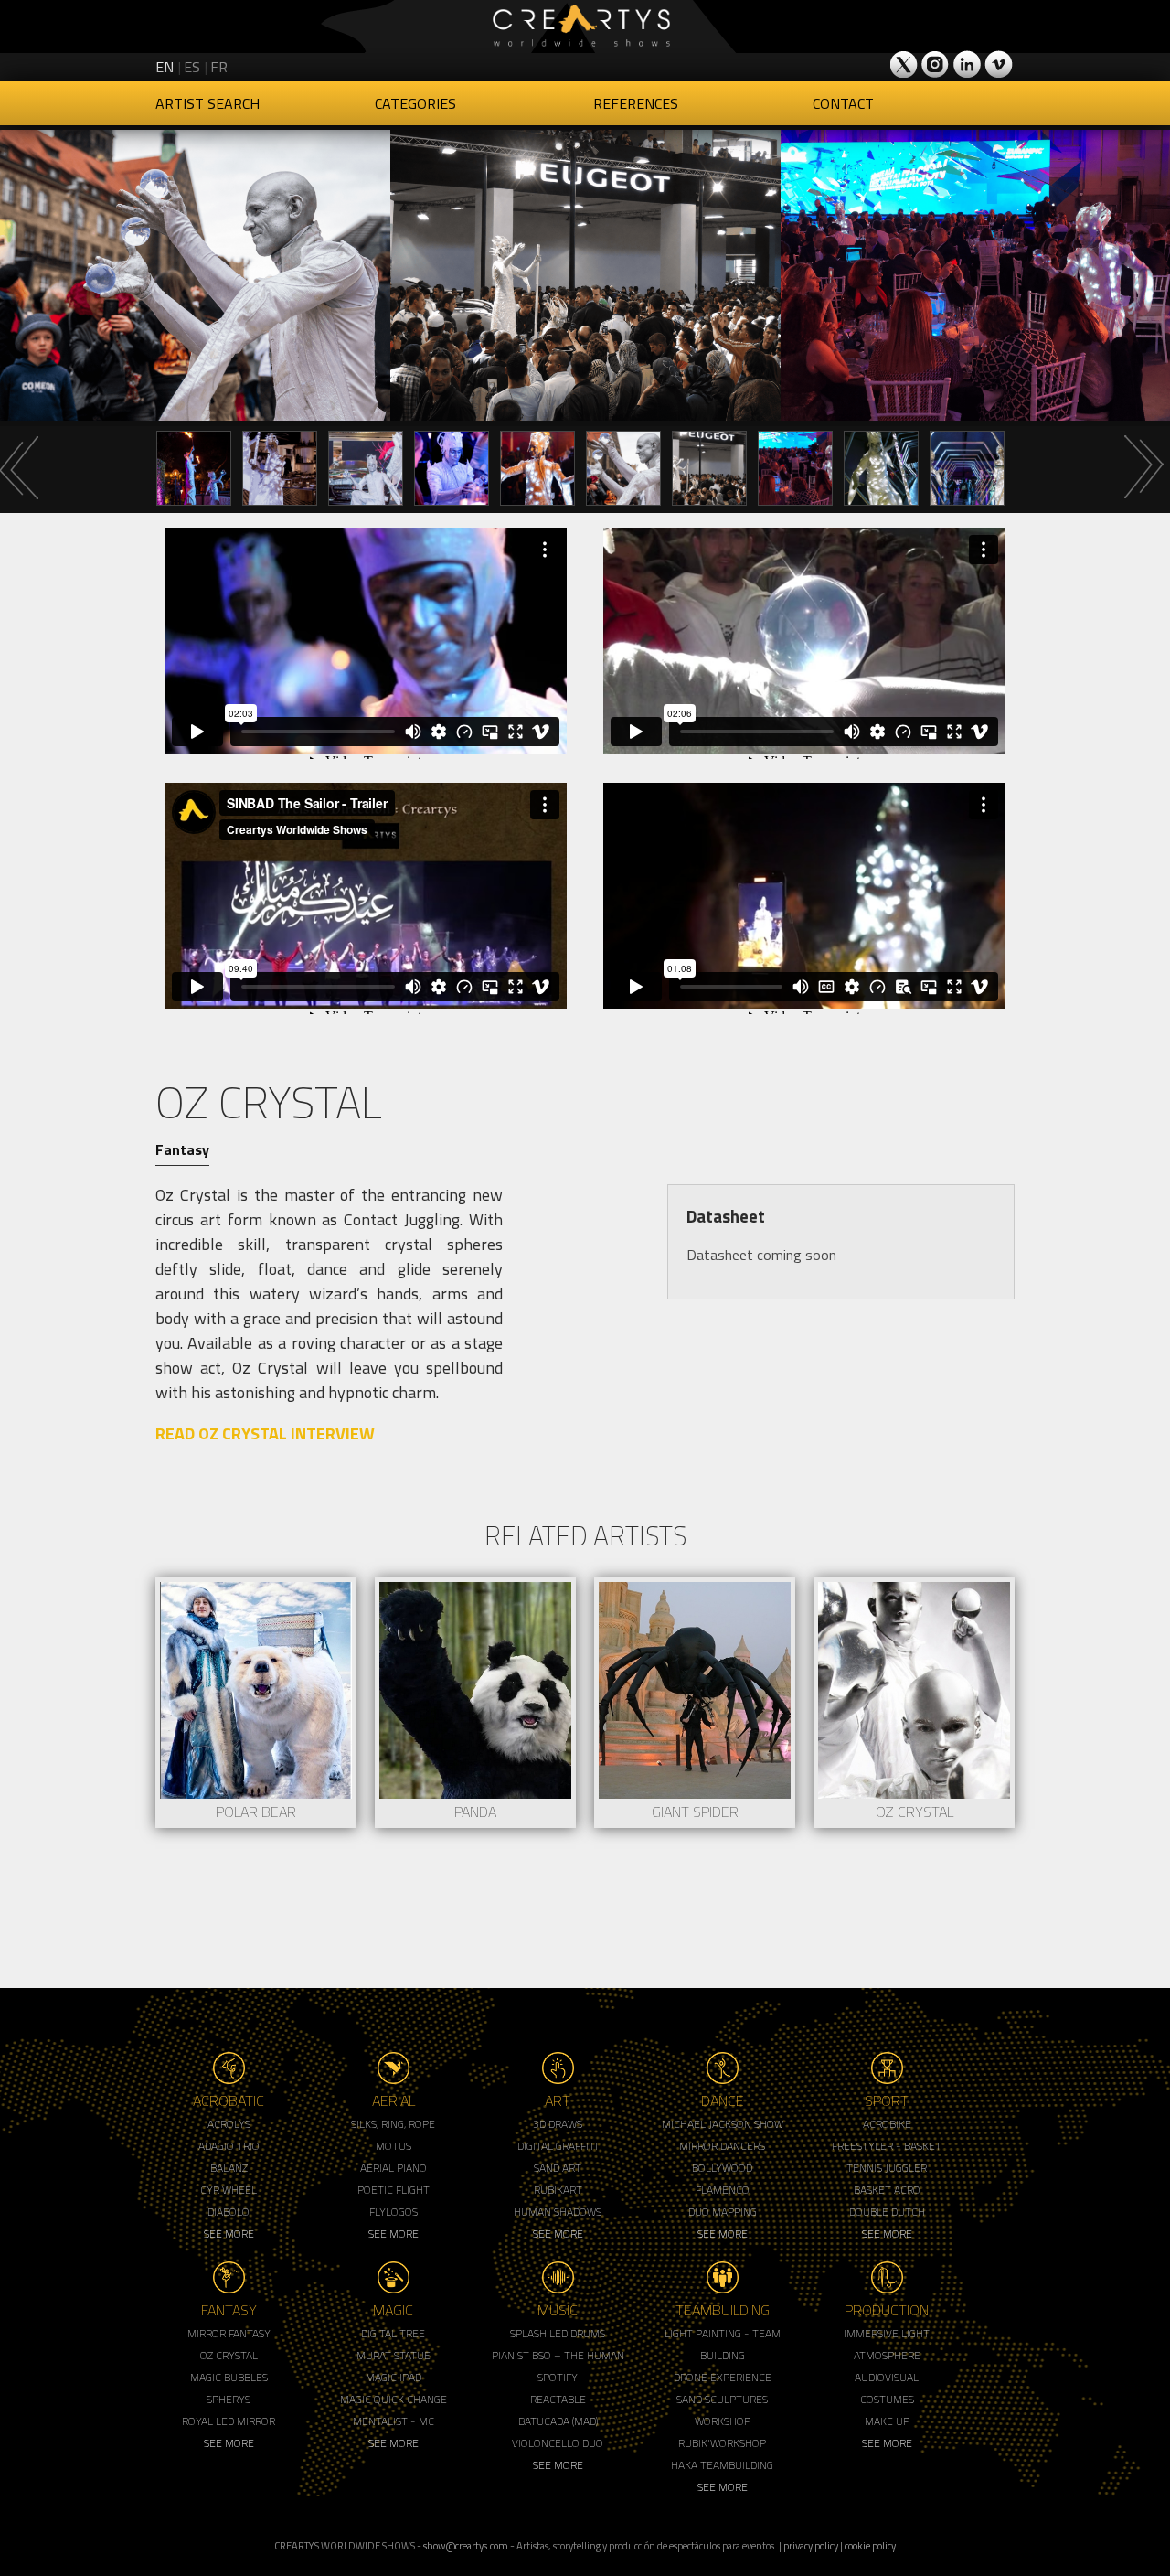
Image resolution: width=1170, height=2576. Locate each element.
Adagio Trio (229, 2146)
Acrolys (229, 2124)
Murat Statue (394, 2355)
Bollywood (722, 2168)
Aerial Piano (394, 2168)
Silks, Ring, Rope (393, 2124)
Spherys (229, 2399)
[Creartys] (585, 27)
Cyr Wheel (229, 2190)
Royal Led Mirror (229, 2421)
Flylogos (394, 2212)
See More (229, 2234)
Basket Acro (887, 2190)
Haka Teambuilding (722, 2465)
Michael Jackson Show (723, 2124)
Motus (394, 2146)
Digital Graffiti (558, 2146)
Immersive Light (887, 2333)
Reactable (558, 2399)
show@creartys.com (466, 2545)
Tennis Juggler (887, 2168)
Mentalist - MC (394, 2421)
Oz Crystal (229, 2355)
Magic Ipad (394, 2377)
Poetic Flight (394, 2190)
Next (1143, 467)
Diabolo (229, 2212)
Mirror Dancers (722, 2146)
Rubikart (558, 2190)
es (192, 67)
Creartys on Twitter (905, 64)
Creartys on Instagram (936, 64)
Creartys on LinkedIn (967, 64)
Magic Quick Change (394, 2399)
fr (219, 67)
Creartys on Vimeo (998, 64)
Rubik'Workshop (722, 2443)
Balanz (229, 2168)
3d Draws (558, 2124)
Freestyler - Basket (887, 2146)
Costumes (887, 2399)
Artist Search (207, 103)
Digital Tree (393, 2333)
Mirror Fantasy (229, 2333)
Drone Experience (723, 2377)
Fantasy (182, 1149)
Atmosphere (887, 2355)
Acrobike (887, 2124)
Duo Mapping (723, 2212)
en (165, 67)
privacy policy (811, 2545)
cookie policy (870, 2545)
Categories (415, 103)
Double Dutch (887, 2212)
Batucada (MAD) (558, 2421)
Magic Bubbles (229, 2377)
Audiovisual (887, 2377)
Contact (843, 103)
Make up (887, 2421)
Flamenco (723, 2190)
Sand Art (558, 2168)
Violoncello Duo (558, 2443)
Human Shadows (558, 2212)
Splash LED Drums (558, 2333)
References (636, 103)
